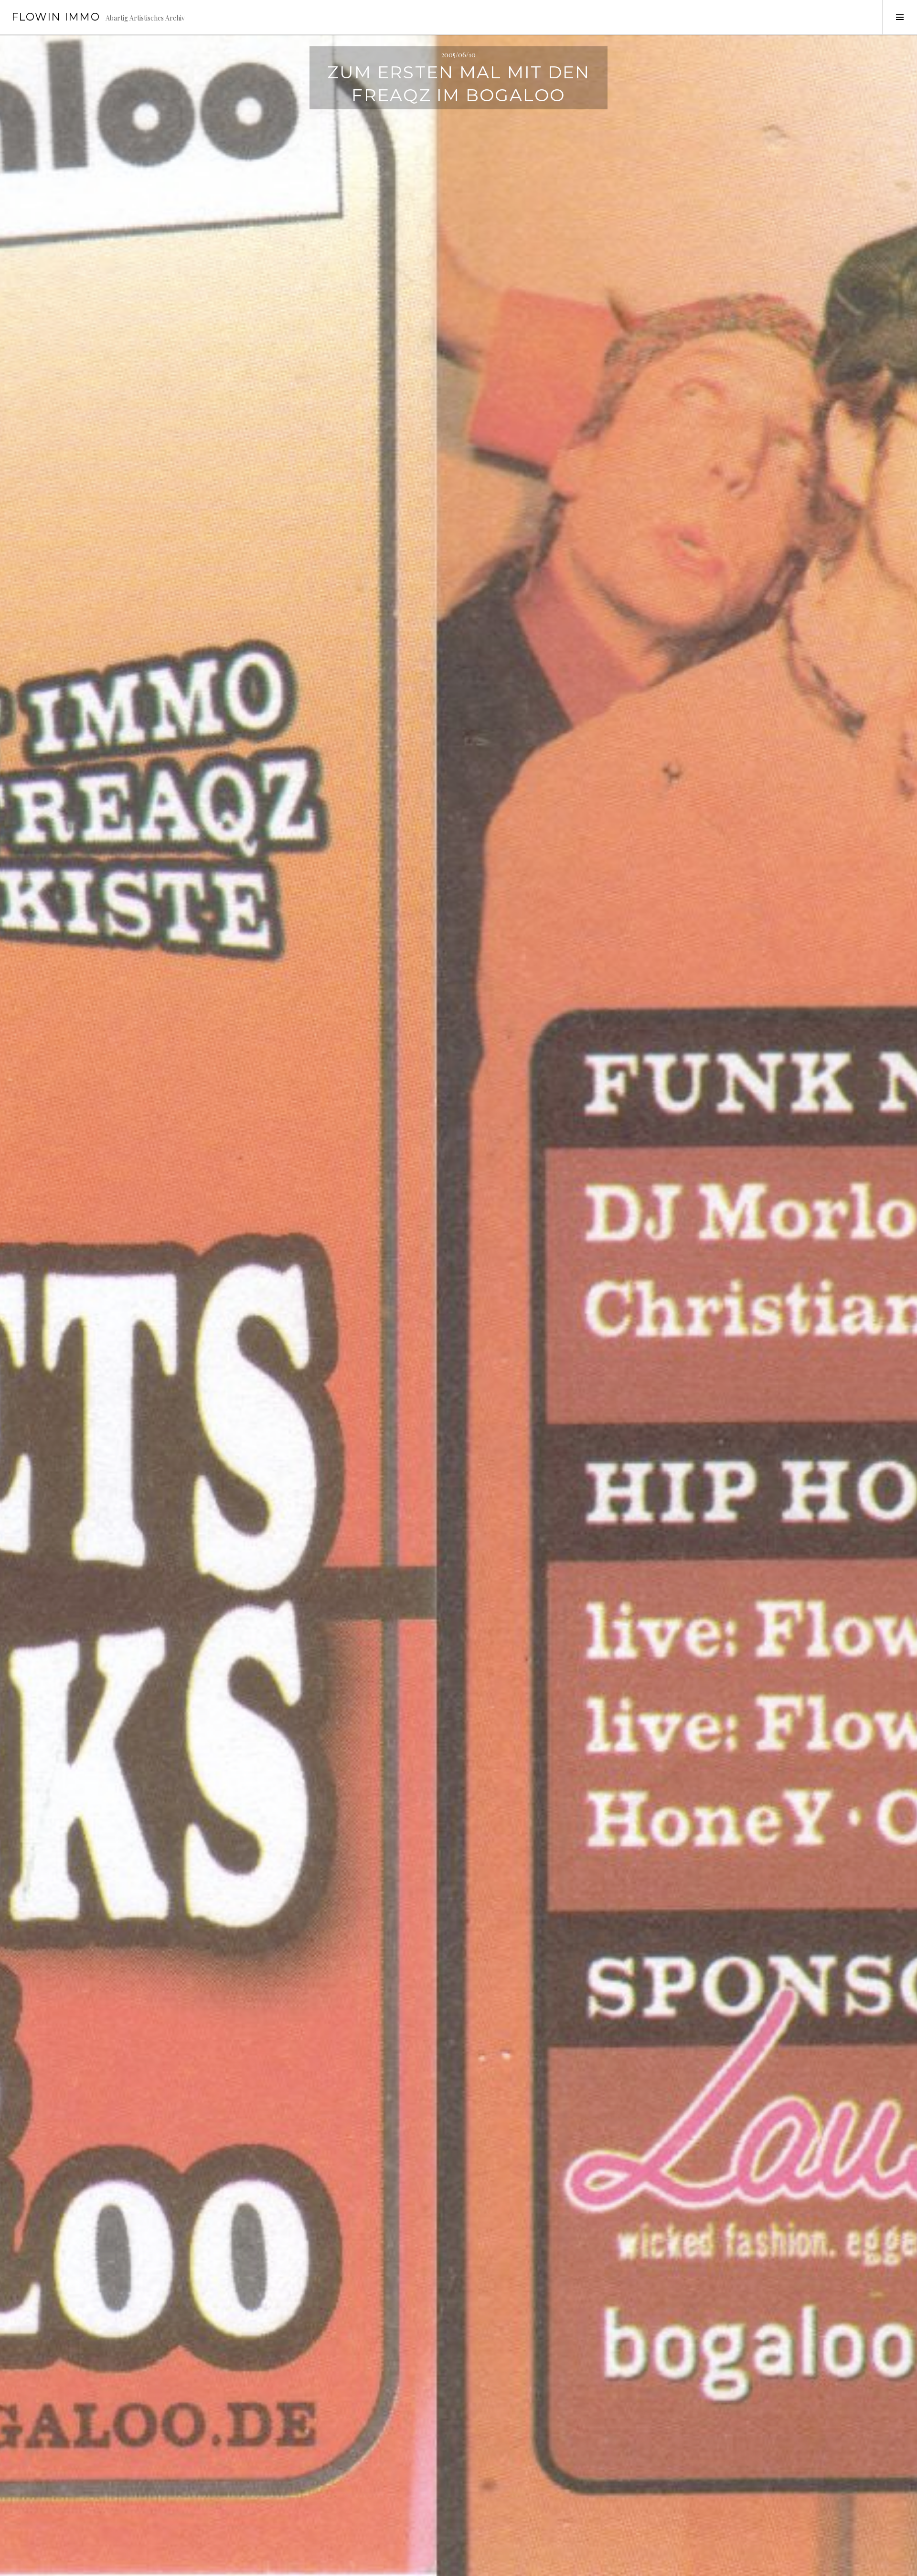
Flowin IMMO (56, 17)
